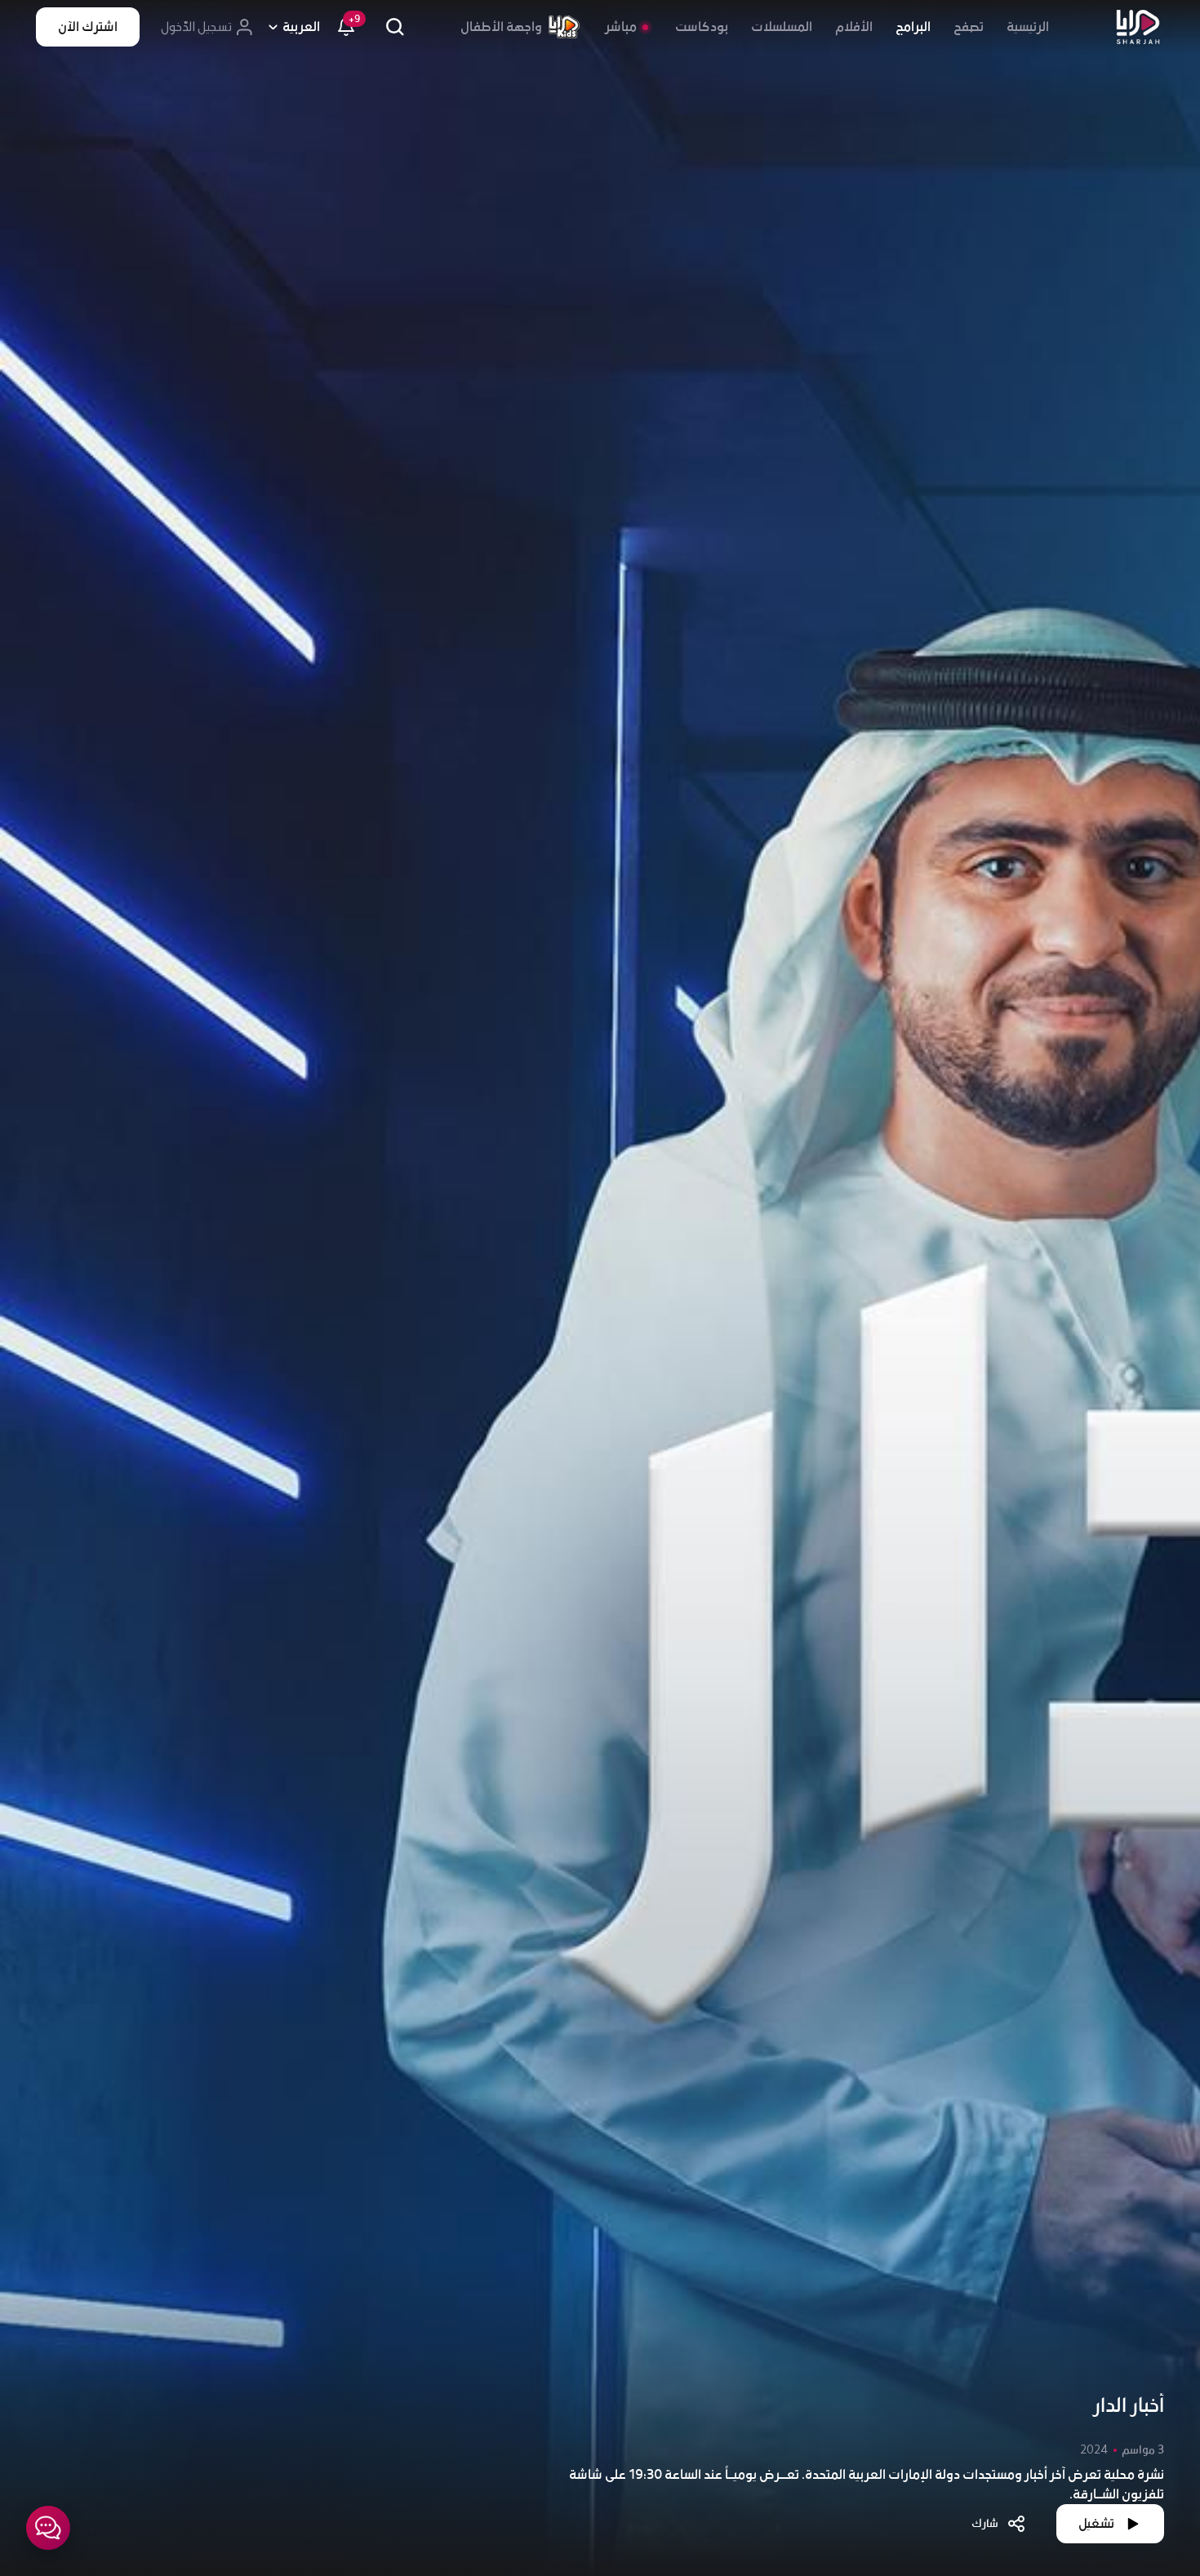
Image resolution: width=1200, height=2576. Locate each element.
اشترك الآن (88, 27)
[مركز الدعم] (48, 2528)
